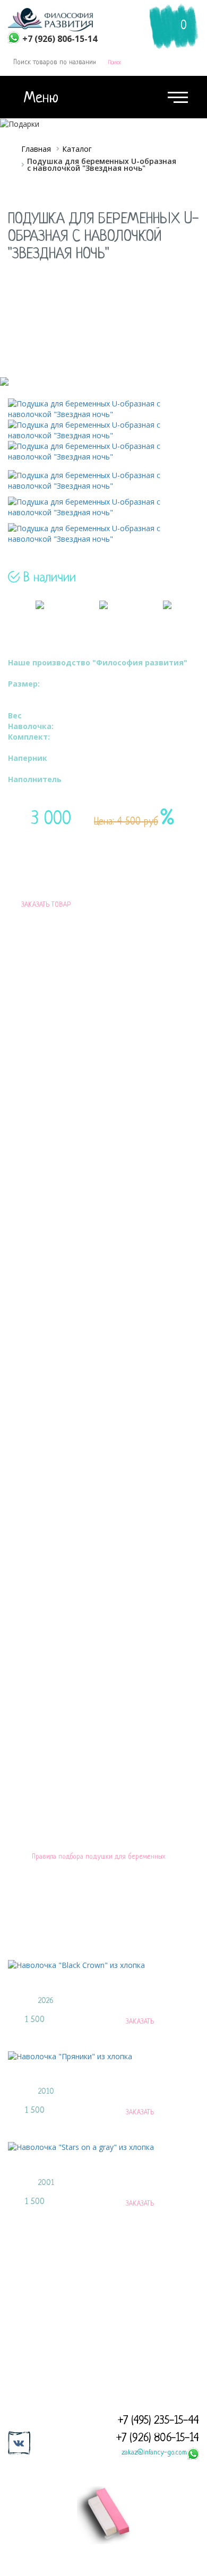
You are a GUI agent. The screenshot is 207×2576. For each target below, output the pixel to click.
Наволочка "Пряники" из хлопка (74, 2078)
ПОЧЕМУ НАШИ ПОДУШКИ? (103, 1755)
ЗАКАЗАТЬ (140, 2022)
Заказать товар (46, 905)
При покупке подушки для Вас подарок (166, 905)
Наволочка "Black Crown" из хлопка (82, 1987)
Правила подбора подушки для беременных (98, 1857)
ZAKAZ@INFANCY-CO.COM (145, 2334)
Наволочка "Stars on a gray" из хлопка (91, 2169)
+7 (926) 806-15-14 (158, 2438)
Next (194, 1949)
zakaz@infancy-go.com (154, 2453)
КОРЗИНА (177, 11)
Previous (13, 1949)
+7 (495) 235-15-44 (158, 2421)
